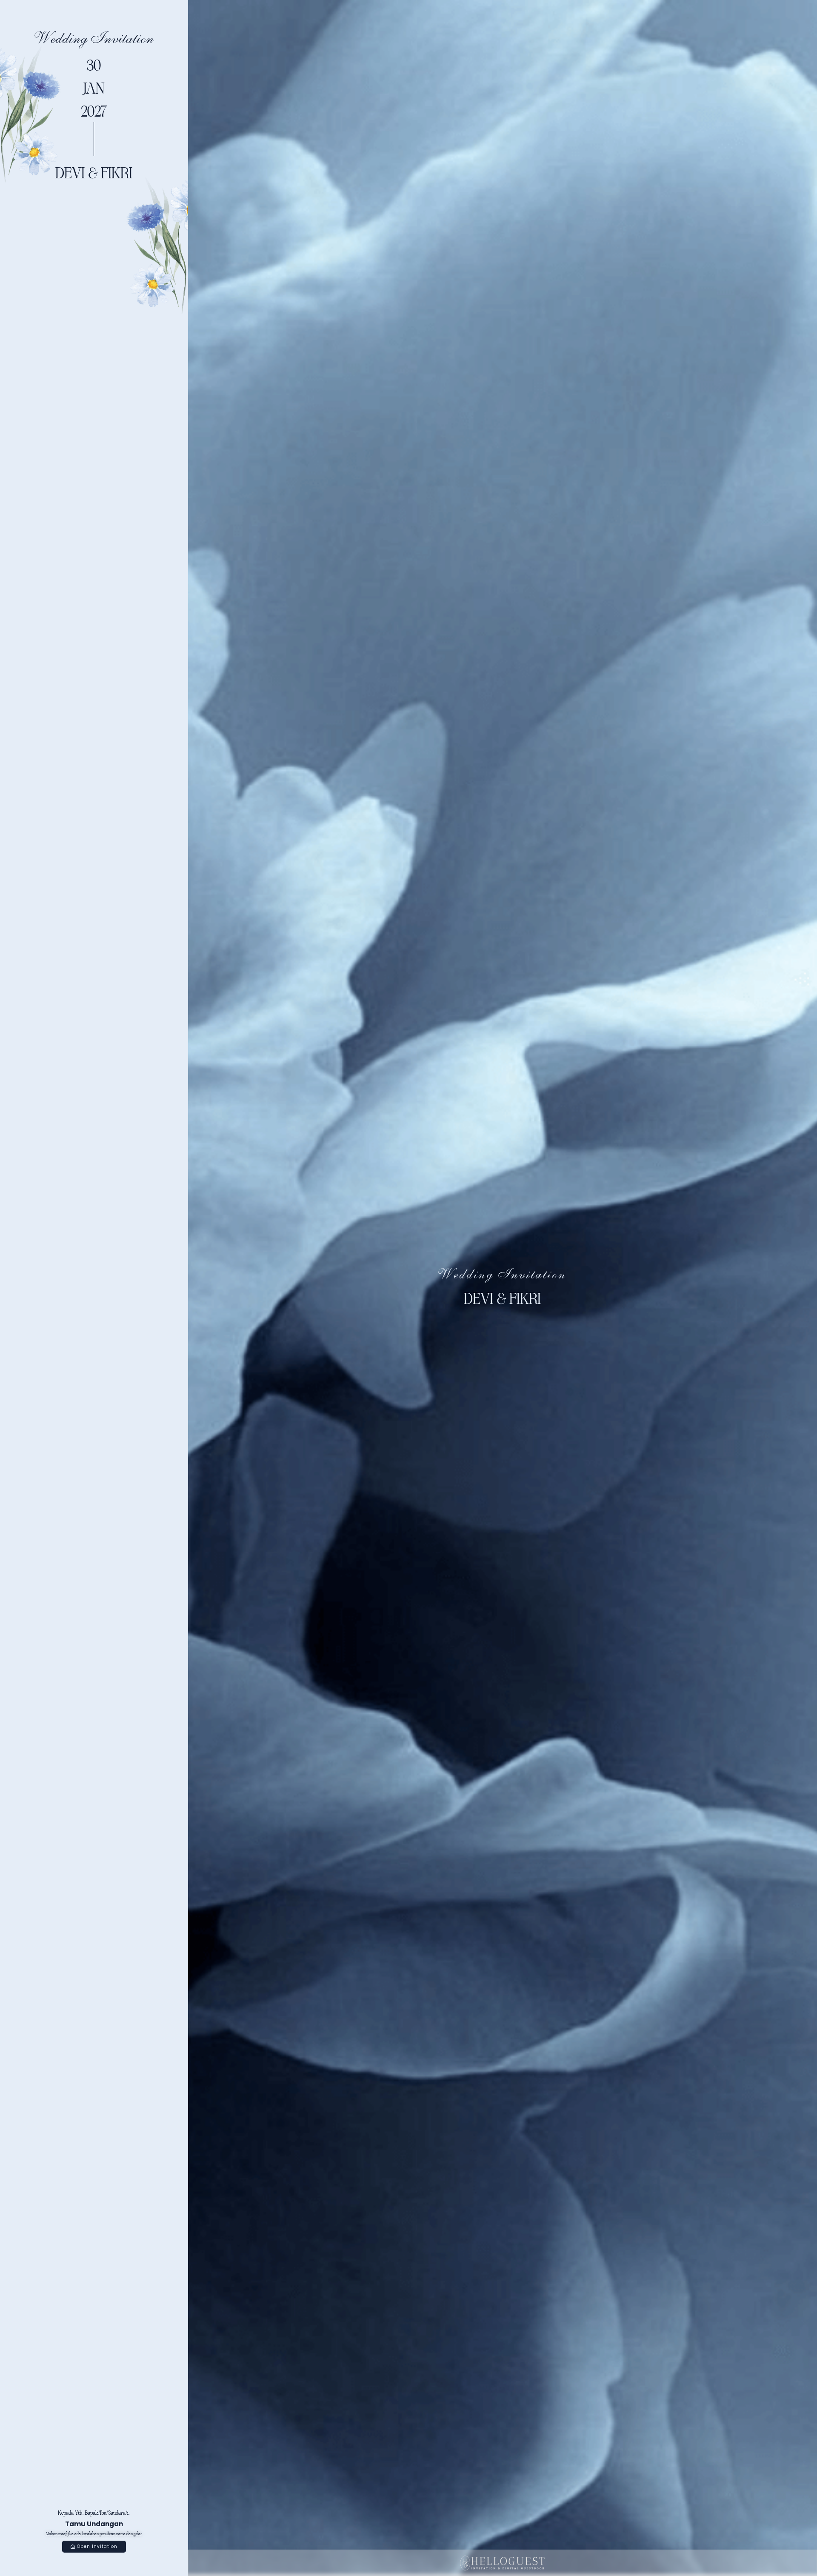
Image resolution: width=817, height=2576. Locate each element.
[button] (94, 2547)
